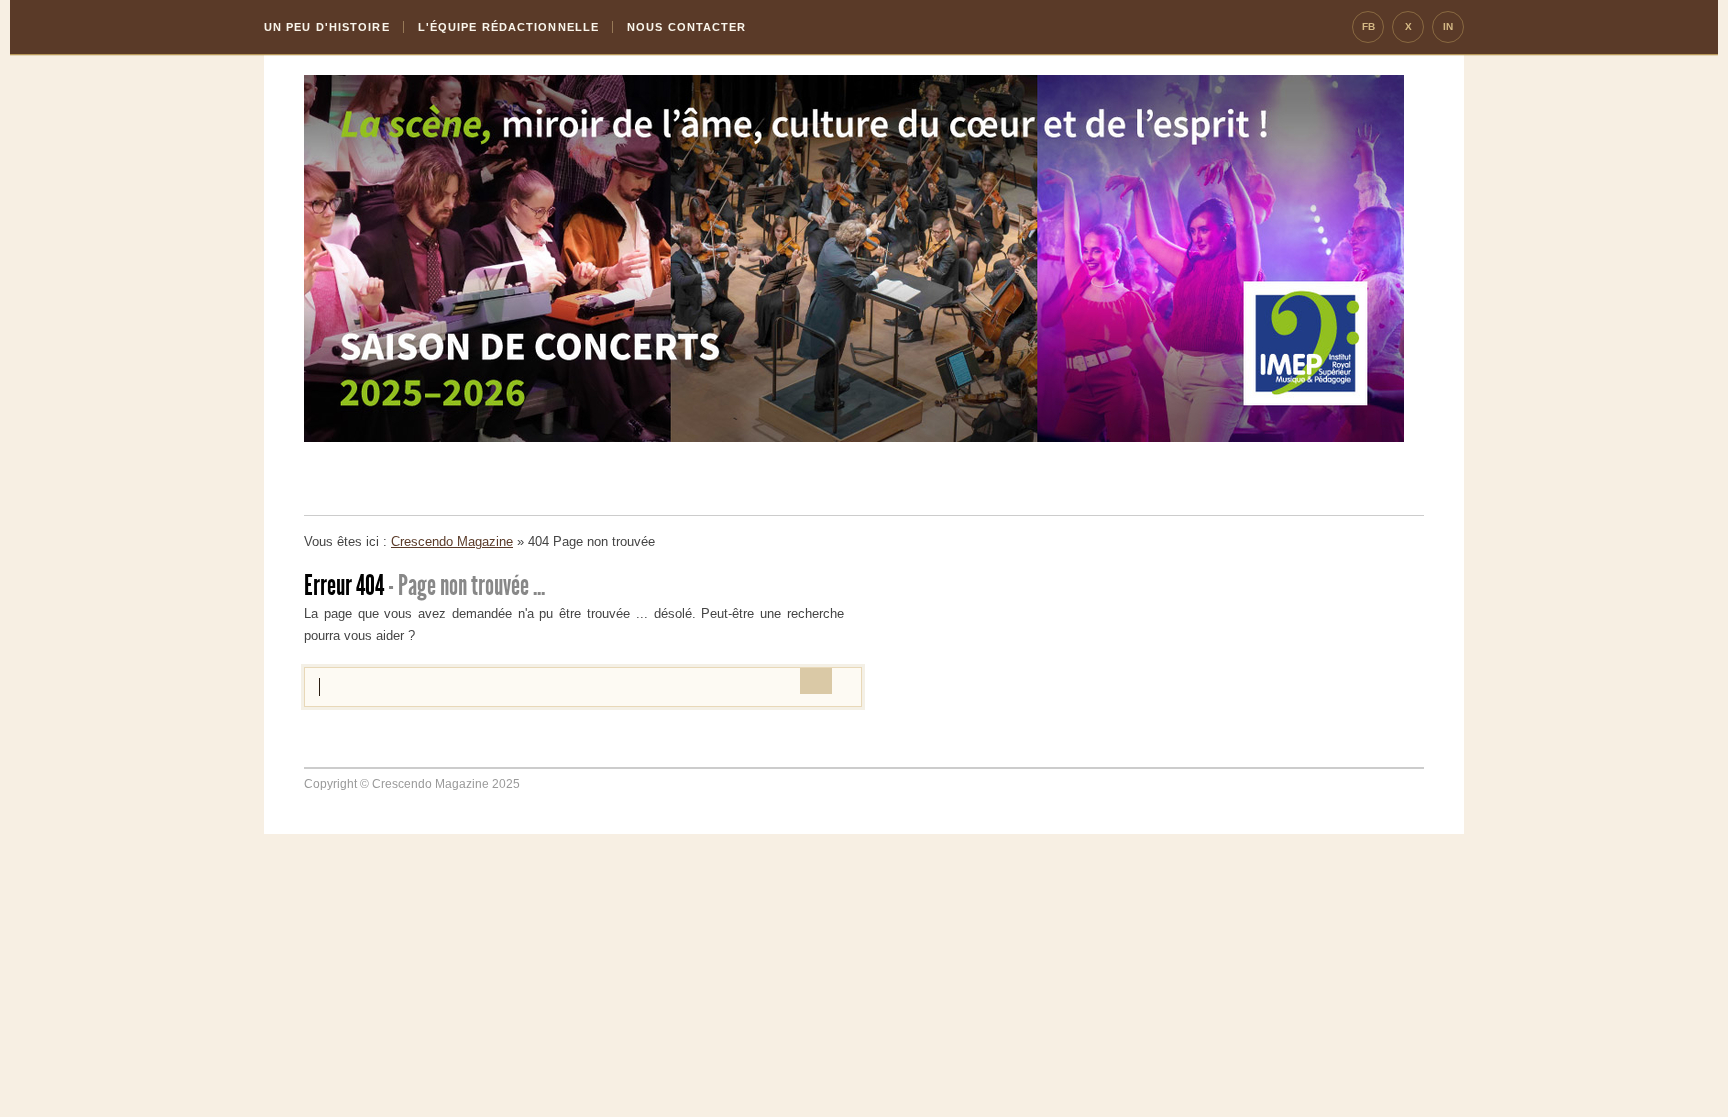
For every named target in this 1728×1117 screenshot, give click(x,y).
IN (1448, 26)
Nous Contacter (686, 27)
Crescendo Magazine (452, 541)
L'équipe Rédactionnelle (508, 27)
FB (1368, 26)
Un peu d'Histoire (327, 27)
